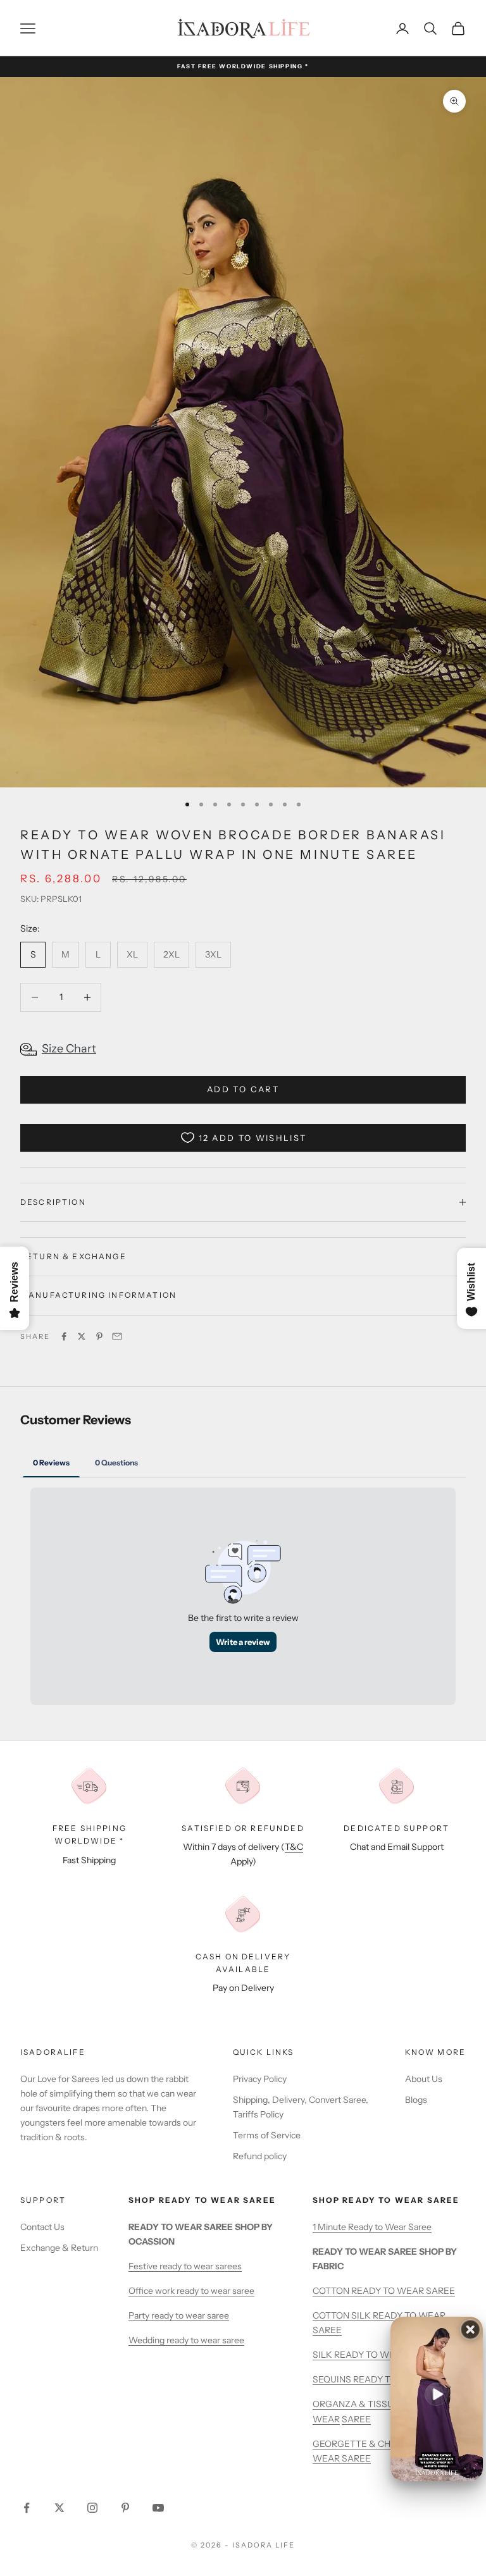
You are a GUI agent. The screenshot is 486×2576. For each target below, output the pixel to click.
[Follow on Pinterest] (125, 2508)
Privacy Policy (260, 2079)
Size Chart (69, 1049)
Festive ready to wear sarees (185, 2266)
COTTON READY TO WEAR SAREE (384, 2291)
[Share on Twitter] (82, 1336)
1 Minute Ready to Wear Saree (372, 2227)
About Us (424, 2079)
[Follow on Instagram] (92, 2508)
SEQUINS (333, 2379)
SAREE (356, 2419)
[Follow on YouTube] (158, 2508)
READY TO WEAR (371, 2355)
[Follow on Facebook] (27, 2508)
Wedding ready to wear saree (186, 2340)
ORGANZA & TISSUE (357, 2404)
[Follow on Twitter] (59, 2508)
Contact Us (42, 2227)
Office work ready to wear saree (191, 2291)
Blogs (416, 2100)
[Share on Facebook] (64, 1336)
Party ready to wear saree (179, 2315)
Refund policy (260, 2156)
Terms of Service (267, 2135)
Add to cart (243, 1089)
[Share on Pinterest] (99, 1336)
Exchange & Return (59, 2248)
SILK (323, 2355)
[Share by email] (117, 1336)
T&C (294, 1847)
